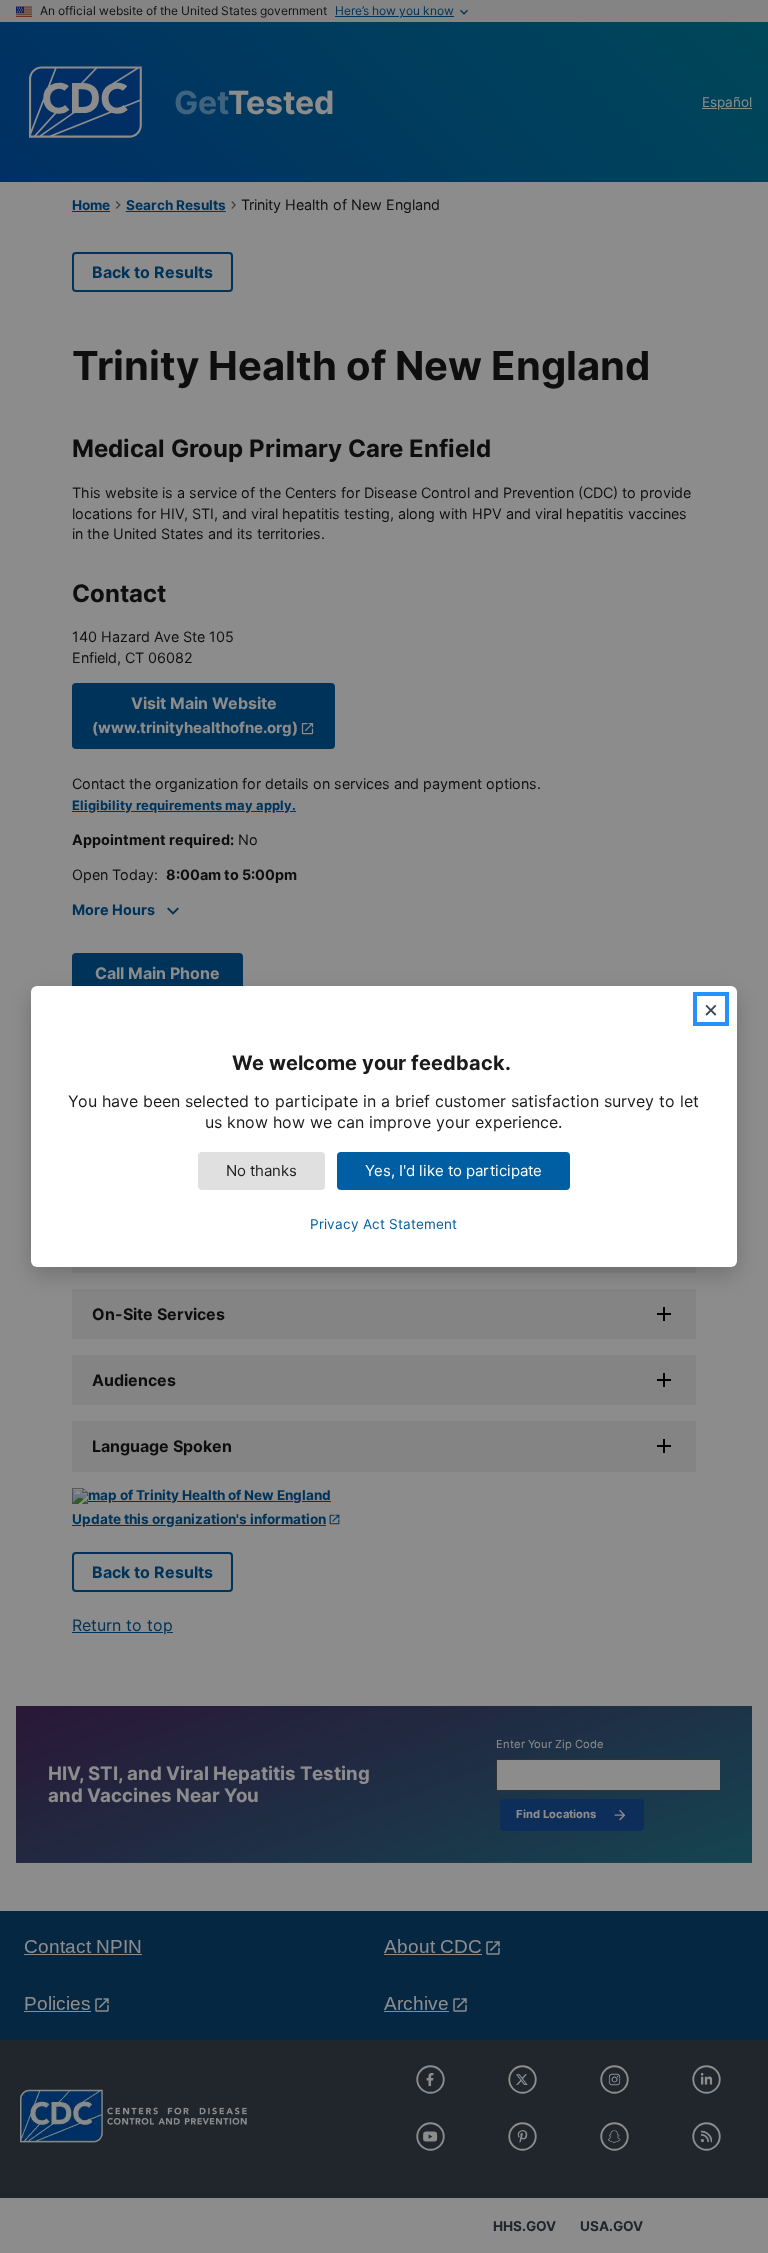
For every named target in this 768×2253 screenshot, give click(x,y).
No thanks (261, 1170)
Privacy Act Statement (383, 1224)
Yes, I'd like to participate (453, 1170)
